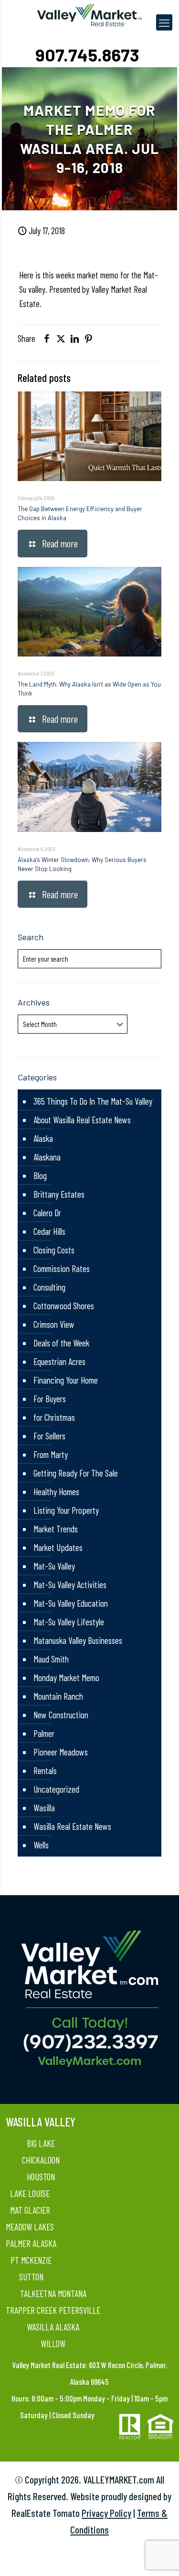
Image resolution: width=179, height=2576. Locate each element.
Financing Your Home (66, 1380)
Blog (40, 1175)
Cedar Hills (49, 1231)
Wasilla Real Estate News (72, 1826)
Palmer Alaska (31, 2243)
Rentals (45, 1770)
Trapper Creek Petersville (53, 2310)
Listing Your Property (66, 1510)
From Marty (51, 1454)
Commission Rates (62, 1268)
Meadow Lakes (30, 2227)
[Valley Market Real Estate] (90, 14)
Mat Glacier (30, 2210)
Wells (41, 1845)
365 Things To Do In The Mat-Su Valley (93, 1101)
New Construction (61, 1715)
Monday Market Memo (66, 1678)
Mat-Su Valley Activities (70, 1585)
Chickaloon (41, 2160)
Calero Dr (47, 1213)
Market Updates (58, 1547)
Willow (53, 2344)
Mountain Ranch (58, 1696)
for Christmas (54, 1417)
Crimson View (54, 1324)
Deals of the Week (61, 1343)
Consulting (49, 1287)
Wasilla (44, 1808)
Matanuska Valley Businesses (78, 1640)
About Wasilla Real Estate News (82, 1120)
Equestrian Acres (59, 1361)
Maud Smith (51, 1659)
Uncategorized (56, 1789)
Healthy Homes (56, 1492)
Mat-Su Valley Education (71, 1603)
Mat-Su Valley (54, 1566)
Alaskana (47, 1157)
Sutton (31, 2277)
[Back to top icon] (159, 2556)
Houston (41, 2177)
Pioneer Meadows (61, 1752)
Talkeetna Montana (53, 2294)
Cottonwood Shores (64, 1306)
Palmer (44, 1733)
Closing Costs (54, 1250)
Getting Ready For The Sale (76, 1473)
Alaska (43, 1138)
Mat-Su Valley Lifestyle (69, 1622)
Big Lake (41, 2143)
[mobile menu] (164, 22)
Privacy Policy (106, 2513)
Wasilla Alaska (53, 2327)
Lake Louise (30, 2193)
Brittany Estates (59, 1194)
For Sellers (49, 1436)
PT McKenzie (31, 2260)
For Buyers (50, 1399)
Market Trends (56, 1529)
